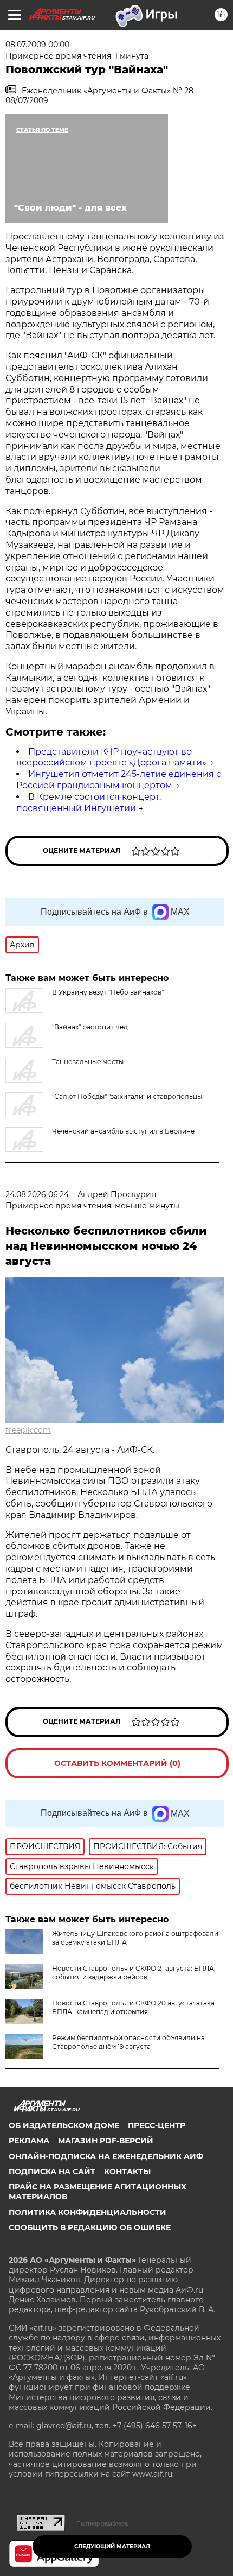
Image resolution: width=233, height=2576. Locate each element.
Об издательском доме (64, 2125)
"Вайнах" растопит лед (90, 1027)
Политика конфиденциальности (88, 2212)
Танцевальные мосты (88, 1062)
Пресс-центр (157, 2125)
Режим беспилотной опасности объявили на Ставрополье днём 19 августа (128, 2042)
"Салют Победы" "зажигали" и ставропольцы (127, 1096)
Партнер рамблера (102, 2523)
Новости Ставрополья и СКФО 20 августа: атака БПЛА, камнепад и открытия (133, 2007)
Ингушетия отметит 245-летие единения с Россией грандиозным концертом (119, 780)
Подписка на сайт (52, 2172)
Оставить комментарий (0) (117, 1763)
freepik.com (28, 1430)
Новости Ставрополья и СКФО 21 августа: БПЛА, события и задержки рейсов (134, 1973)
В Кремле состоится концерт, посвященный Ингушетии (89, 802)
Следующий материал (112, 2546)
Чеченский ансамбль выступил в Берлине (123, 1131)
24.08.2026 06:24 (37, 1194)
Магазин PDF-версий (106, 2141)
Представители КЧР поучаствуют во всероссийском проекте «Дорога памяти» (111, 757)
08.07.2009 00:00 (37, 45)
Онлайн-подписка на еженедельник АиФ (106, 2156)
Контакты (127, 2172)
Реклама (29, 2141)
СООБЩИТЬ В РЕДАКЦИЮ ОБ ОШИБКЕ (90, 2227)
